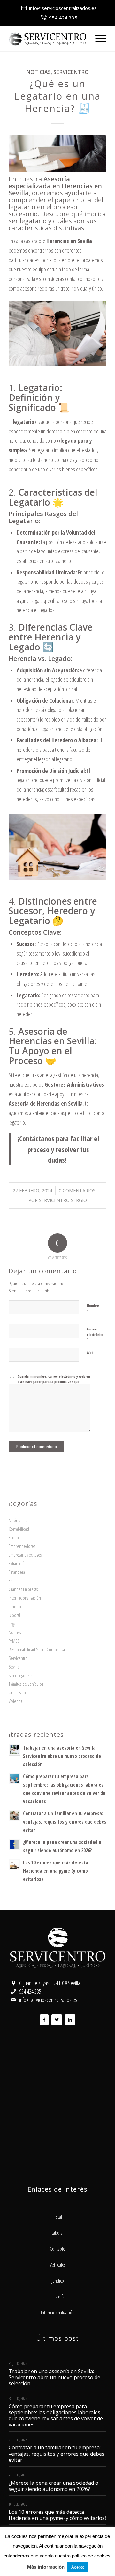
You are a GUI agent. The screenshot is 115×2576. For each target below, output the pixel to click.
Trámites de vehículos (26, 1684)
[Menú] (98, 39)
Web (90, 1353)
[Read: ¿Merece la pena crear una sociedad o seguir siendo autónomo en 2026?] (14, 1844)
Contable (57, 2249)
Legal (13, 1624)
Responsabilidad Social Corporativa (37, 1649)
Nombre (93, 1308)
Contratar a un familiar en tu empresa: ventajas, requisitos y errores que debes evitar (65, 1822)
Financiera (17, 1572)
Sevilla (14, 1667)
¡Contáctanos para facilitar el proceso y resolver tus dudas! (58, 1149)
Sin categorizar (20, 1675)
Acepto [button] (78, 2567)
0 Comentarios (77, 1190)
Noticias (38, 72)
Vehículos (58, 2265)
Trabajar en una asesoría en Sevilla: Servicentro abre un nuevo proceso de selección (62, 1756)
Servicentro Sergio (63, 1200)
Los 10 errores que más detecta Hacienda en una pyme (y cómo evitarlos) (56, 1871)
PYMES (14, 1641)
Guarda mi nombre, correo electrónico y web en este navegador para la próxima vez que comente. (54, 1381)
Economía (16, 1537)
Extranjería (17, 1563)
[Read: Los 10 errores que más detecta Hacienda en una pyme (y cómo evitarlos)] (14, 1865)
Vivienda (15, 1701)
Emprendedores (22, 1546)
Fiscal (13, 1580)
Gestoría (57, 2297)
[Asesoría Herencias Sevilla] (57, 154)
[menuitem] (59, 8)
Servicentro (71, 72)
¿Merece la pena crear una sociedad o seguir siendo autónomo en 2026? (54, 2486)
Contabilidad (19, 1529)
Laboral (14, 1615)
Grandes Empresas (23, 1589)
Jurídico (15, 1606)
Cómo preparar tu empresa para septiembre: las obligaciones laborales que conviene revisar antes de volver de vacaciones (56, 2416)
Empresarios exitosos (25, 1555)
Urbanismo (17, 1692)
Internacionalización (25, 1598)
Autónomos (18, 1520)
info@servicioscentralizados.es (63, 8)
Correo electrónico (95, 1335)
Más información (46, 2567)
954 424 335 (63, 18)
